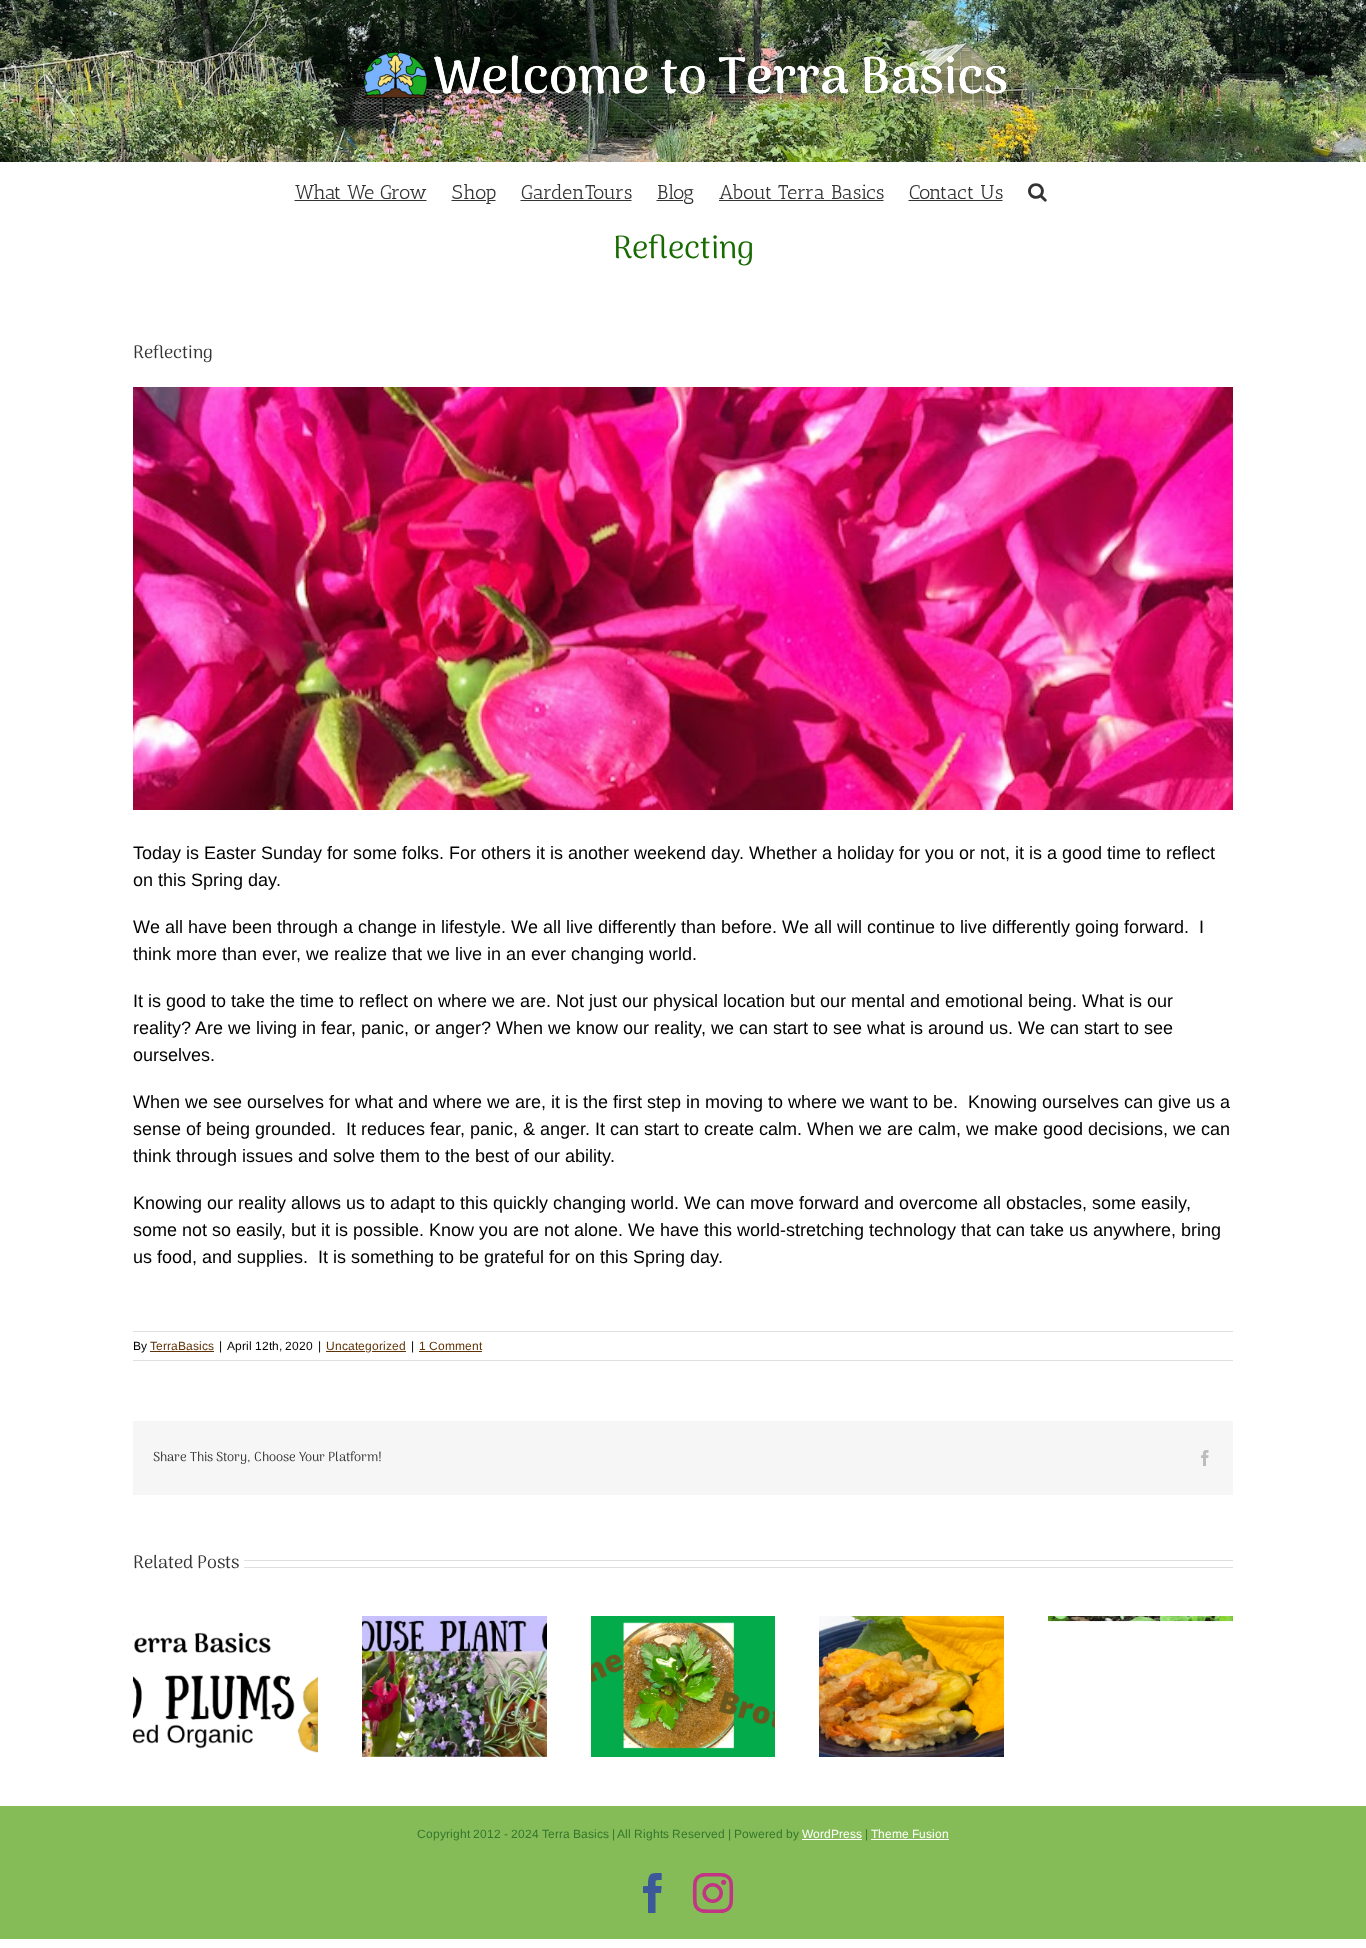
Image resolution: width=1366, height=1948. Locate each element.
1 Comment (450, 1346)
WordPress (832, 1834)
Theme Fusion (910, 1834)
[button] (1037, 189)
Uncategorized (366, 1346)
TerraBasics (182, 1346)
